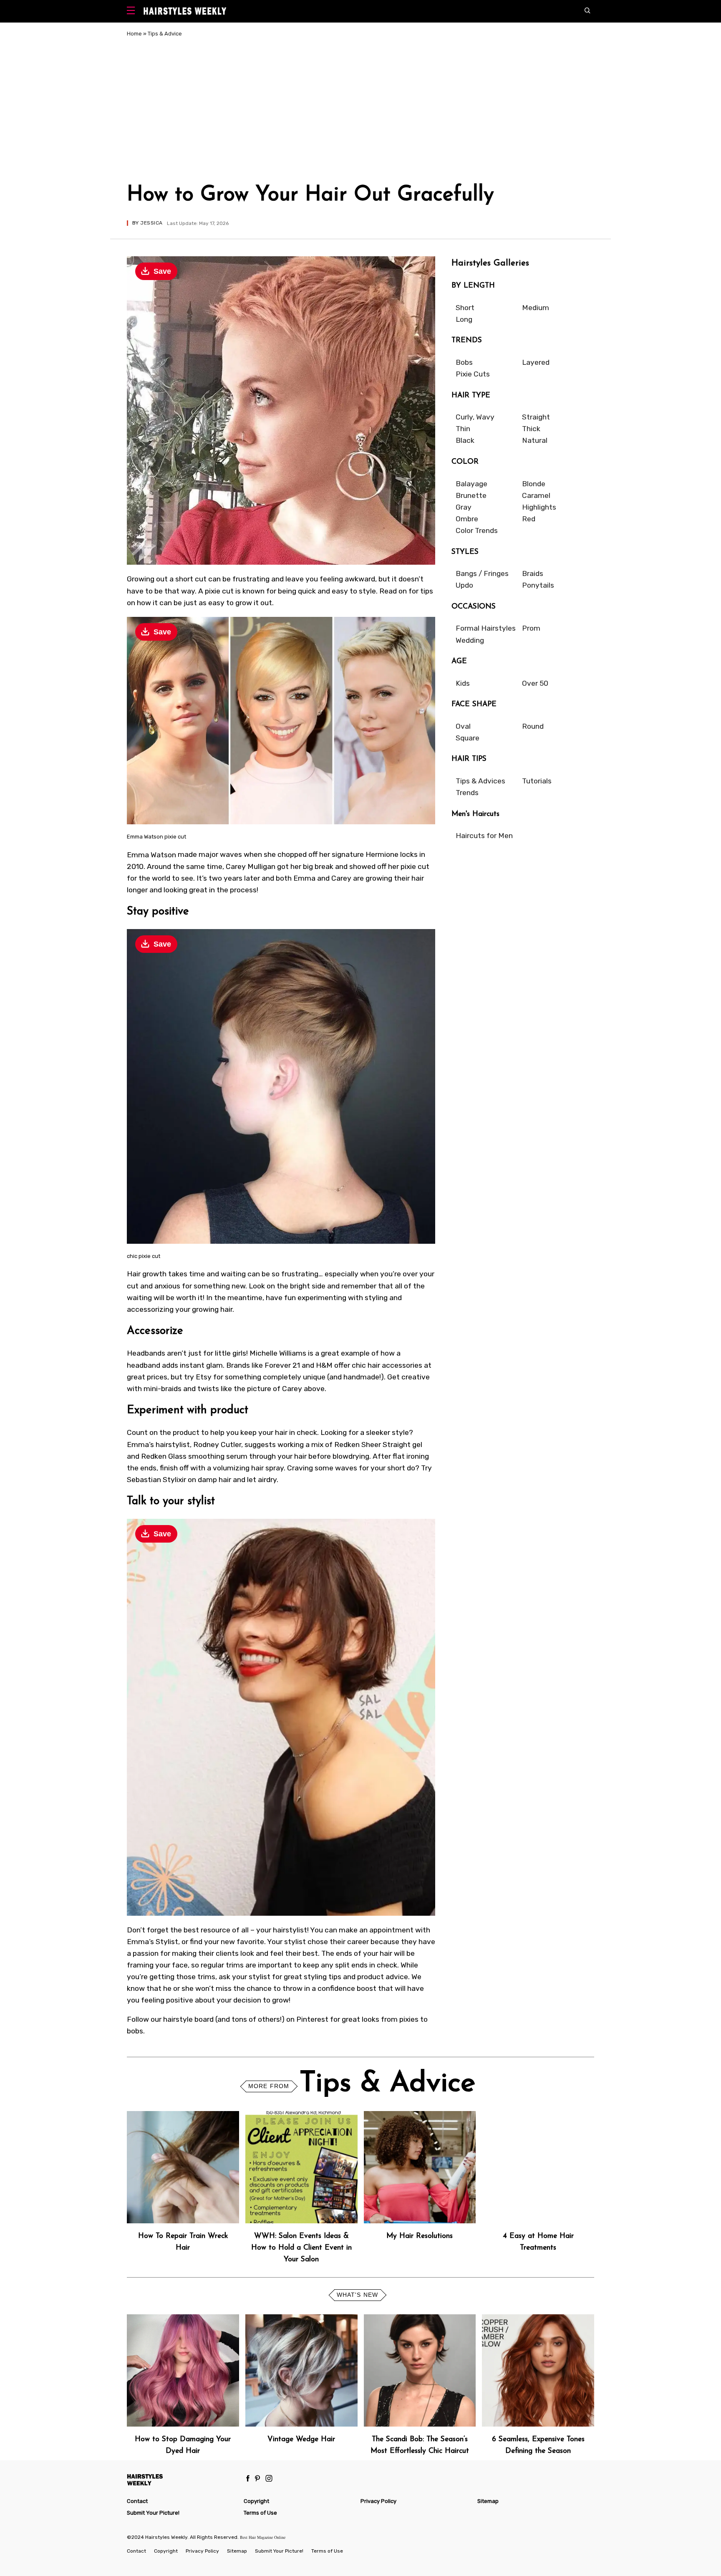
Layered (536, 362)
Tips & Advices (480, 781)
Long (464, 319)
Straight (536, 417)
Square (468, 738)
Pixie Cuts (473, 374)
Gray (464, 507)
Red (529, 519)
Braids (533, 573)
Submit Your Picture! (153, 2513)
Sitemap (488, 2501)
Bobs (464, 362)
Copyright (256, 2501)
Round (533, 726)
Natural (535, 440)
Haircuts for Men (484, 836)
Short (465, 308)
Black (465, 440)
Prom (531, 628)
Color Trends (477, 530)
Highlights (539, 507)
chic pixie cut (144, 1256)
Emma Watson (151, 854)
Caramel (536, 495)
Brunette (471, 495)
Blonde (534, 484)
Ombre (467, 519)
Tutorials (537, 781)
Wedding (470, 640)
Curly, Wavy (475, 417)
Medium (536, 308)
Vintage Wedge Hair (301, 2439)
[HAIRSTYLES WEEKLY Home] (182, 2479)
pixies (409, 2019)
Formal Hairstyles (486, 628)
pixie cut (219, 591)
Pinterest (312, 2019)
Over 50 (535, 683)
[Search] (589, 11)
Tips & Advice (165, 34)
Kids (463, 683)
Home (134, 34)
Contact (137, 2501)
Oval (463, 726)
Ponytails (538, 585)
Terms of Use (260, 2513)
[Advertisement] (360, 112)
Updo (464, 585)
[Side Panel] (133, 11)
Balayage (471, 484)
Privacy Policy (378, 2501)
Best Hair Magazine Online (263, 2537)
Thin (463, 429)
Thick (531, 429)
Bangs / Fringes (482, 573)
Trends (467, 793)
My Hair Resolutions (420, 2236)
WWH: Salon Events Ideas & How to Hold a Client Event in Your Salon (301, 2248)
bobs (135, 2031)
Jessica (151, 223)
